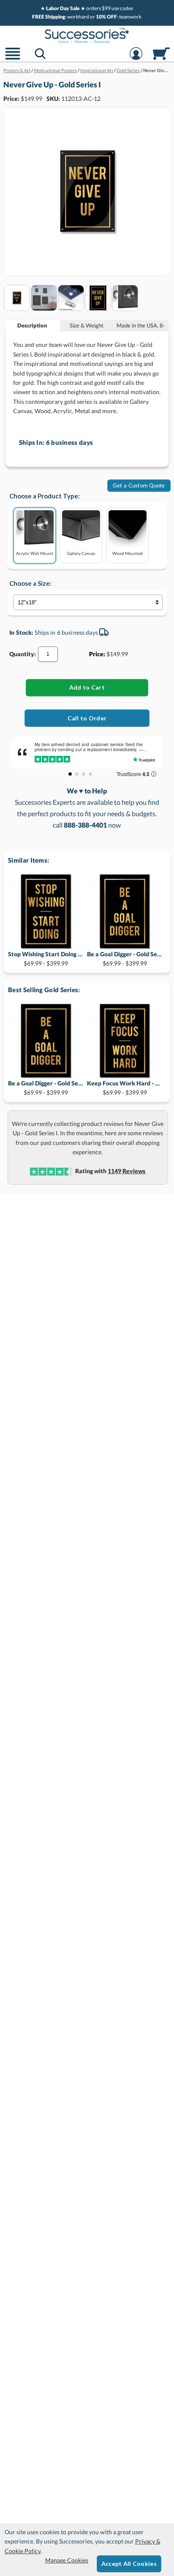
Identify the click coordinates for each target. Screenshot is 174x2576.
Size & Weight (87, 325)
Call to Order (87, 718)
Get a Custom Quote (139, 485)
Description (32, 325)
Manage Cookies (67, 2560)
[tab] (33, 326)
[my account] (136, 59)
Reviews (126, 1171)
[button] (13, 59)
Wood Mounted (128, 553)
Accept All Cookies (129, 2564)
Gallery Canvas (81, 553)
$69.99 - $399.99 (46, 959)
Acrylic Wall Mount (35, 553)
